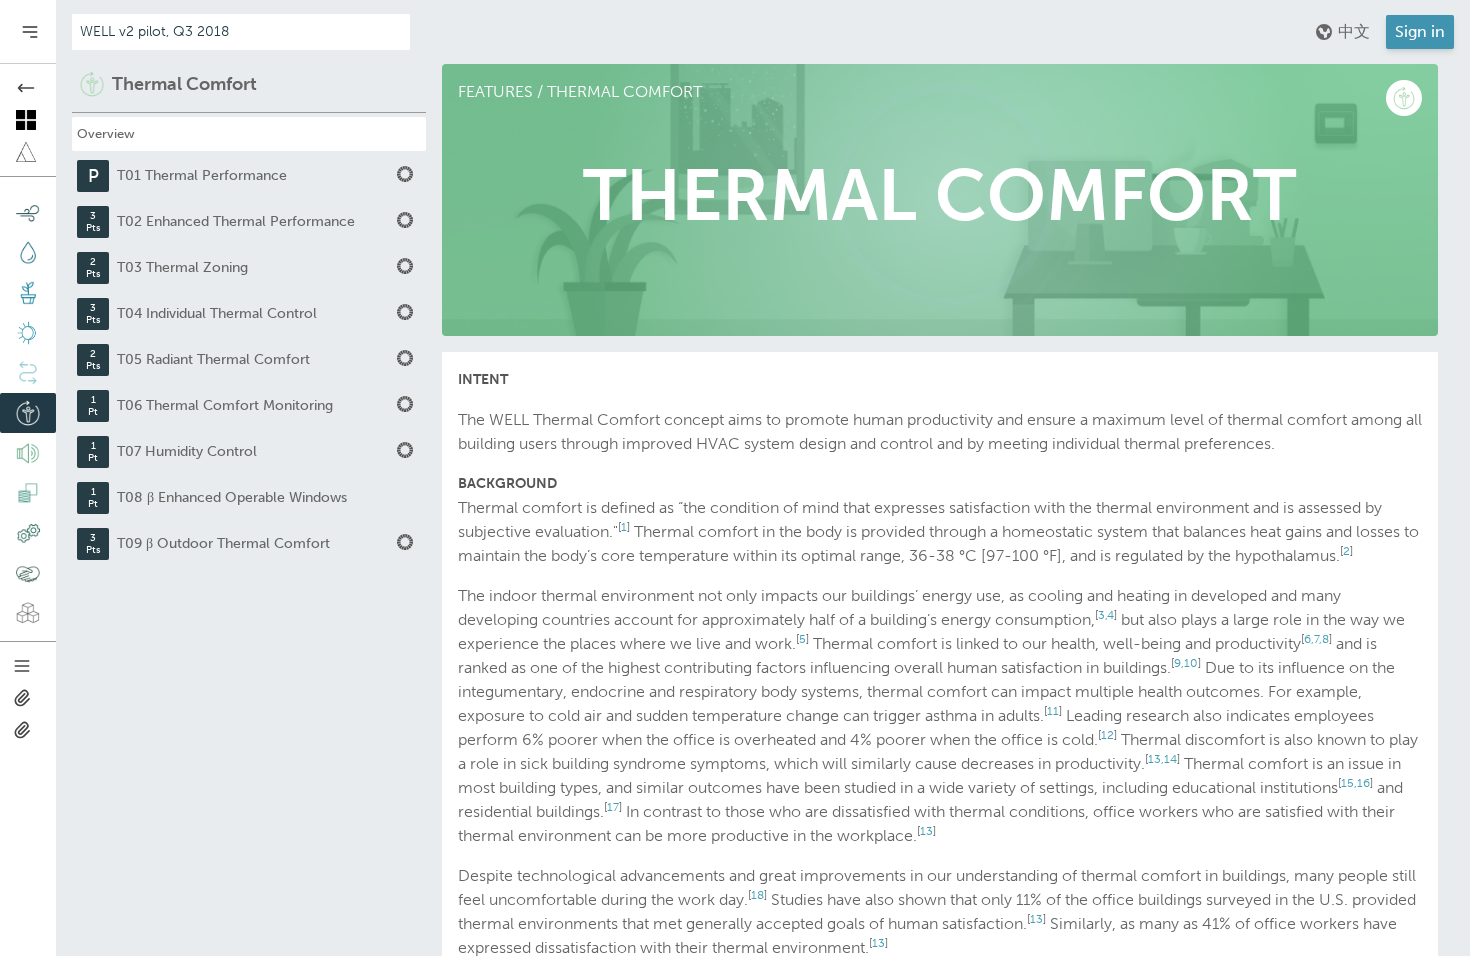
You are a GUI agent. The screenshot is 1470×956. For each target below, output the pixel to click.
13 (926, 831)
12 (1107, 735)
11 (1053, 711)
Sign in (1420, 31)
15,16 (1355, 783)
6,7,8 (1316, 639)
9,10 (1186, 663)
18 (757, 895)
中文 (1354, 31)
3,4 (1106, 615)
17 (613, 807)
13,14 (1162, 759)
